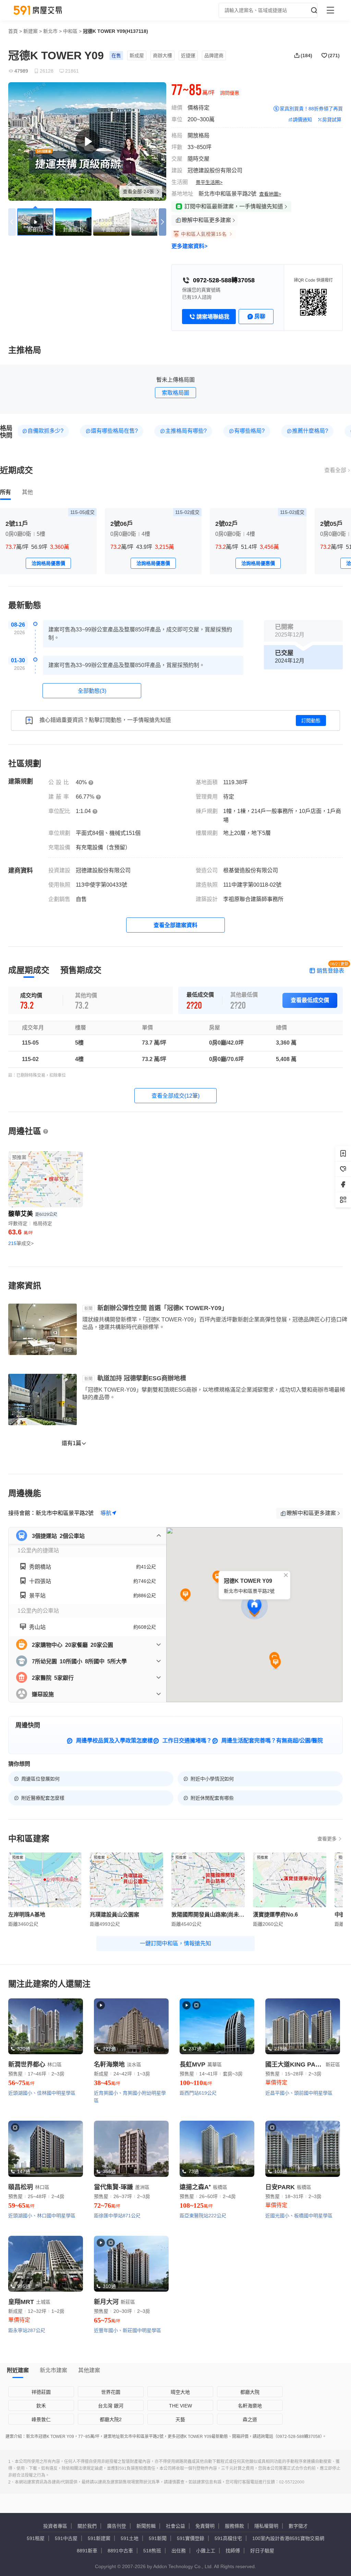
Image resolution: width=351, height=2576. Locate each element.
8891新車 (87, 2551)
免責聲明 (205, 2526)
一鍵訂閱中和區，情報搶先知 (175, 1943)
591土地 (130, 2538)
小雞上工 (206, 2551)
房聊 (260, 316)
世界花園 (111, 2392)
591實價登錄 (191, 2538)
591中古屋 (66, 2538)
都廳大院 (250, 2392)
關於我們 (87, 2526)
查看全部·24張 (139, 192)
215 (21, 1243)
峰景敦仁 (41, 2419)
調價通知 (302, 120)
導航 (106, 1513)
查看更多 (327, 1839)
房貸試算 (332, 120)
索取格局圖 (175, 393)
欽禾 (41, 2406)
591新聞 (158, 2538)
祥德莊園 (41, 2392)
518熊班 (152, 2551)
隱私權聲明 (266, 2526)
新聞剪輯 (146, 2526)
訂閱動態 (311, 720)
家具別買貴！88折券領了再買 (311, 109)
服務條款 (234, 2526)
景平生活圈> (209, 182)
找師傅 (233, 2551)
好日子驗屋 (262, 2551)
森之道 (250, 2419)
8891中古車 (120, 2551)
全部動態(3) (92, 691)
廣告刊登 (117, 2526)
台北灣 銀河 (111, 2406)
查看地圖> (270, 194)
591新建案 (99, 2538)
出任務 (179, 2551)
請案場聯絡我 (213, 317)
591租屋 (36, 2538)
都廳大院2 (111, 2419)
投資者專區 (55, 2526)
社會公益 (175, 2526)
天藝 (180, 2419)
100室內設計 (266, 2538)
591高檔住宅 (228, 2538)
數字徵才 (298, 2526)
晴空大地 (180, 2392)
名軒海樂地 (250, 2406)
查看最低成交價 (310, 1000)
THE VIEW (180, 2406)
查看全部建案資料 (175, 925)
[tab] (5, 492)
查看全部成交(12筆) (175, 1096)
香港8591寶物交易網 (302, 2538)
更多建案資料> (189, 246)
